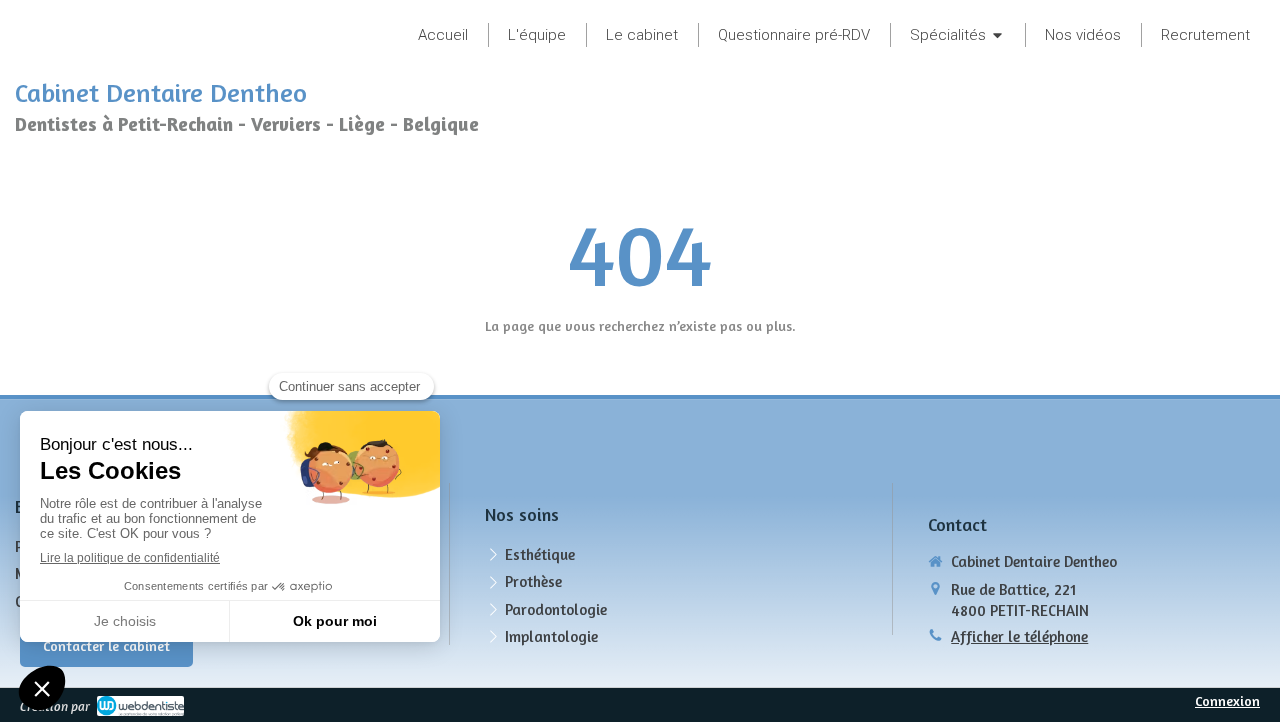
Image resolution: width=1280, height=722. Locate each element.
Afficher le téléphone (1019, 636)
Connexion (1227, 700)
